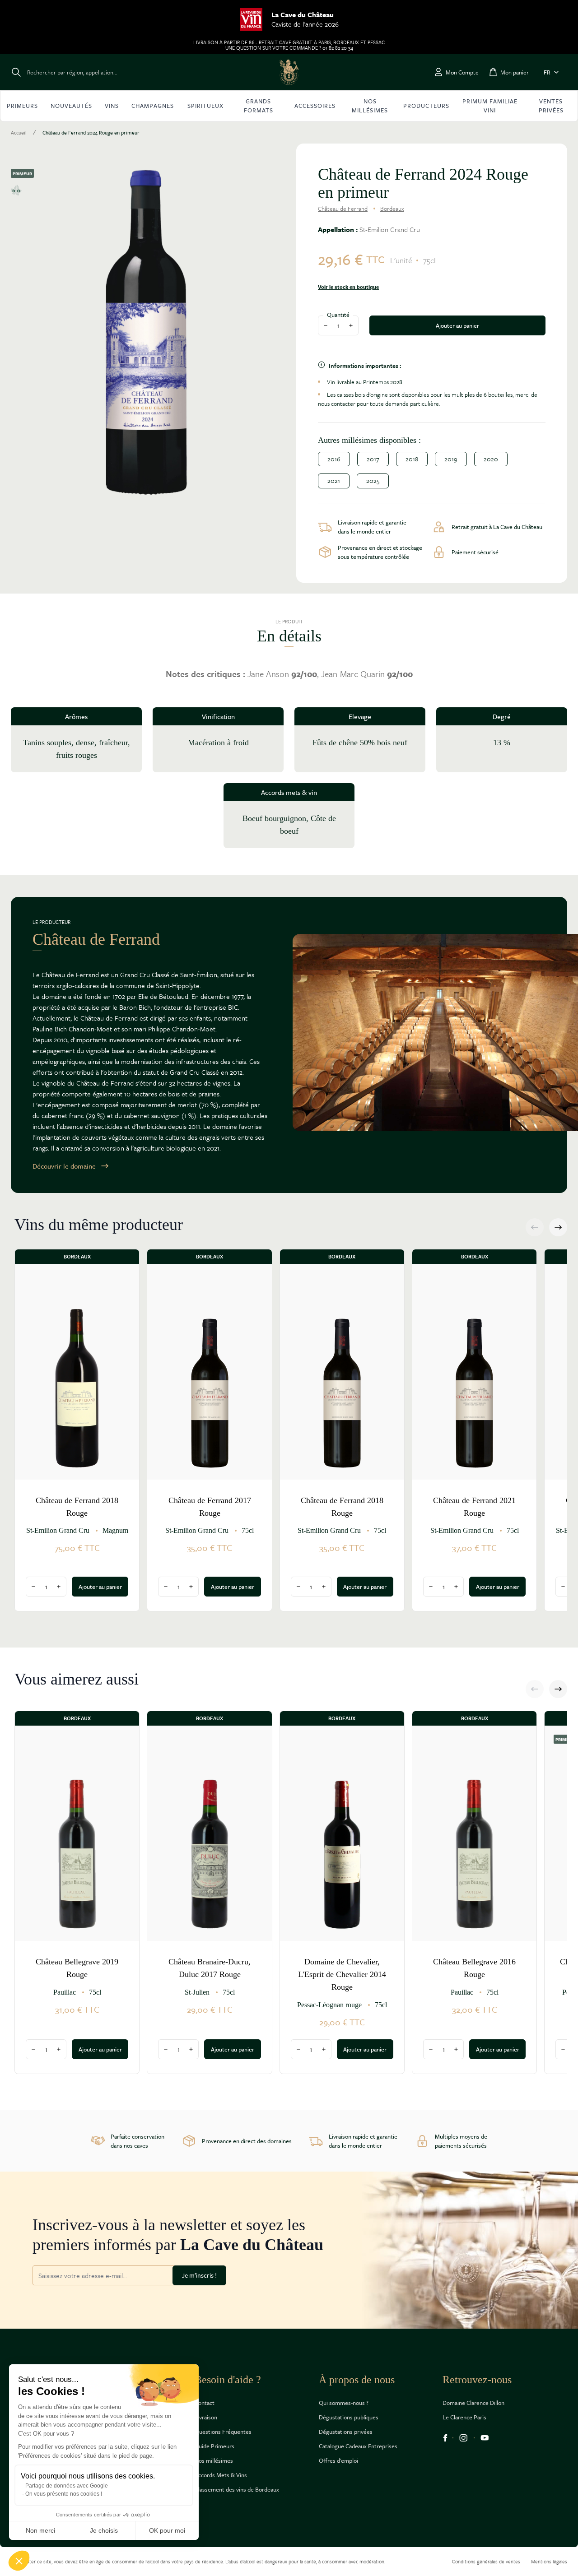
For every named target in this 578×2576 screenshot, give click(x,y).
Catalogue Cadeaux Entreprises (358, 2446)
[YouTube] (485, 2438)
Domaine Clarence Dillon (473, 2403)
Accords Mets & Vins (221, 2475)
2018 (412, 459)
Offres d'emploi (338, 2460)
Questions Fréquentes (223, 2432)
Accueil (19, 133)
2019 (451, 459)
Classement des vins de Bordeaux (237, 2489)
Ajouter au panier (457, 325)
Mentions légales (549, 2561)
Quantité (338, 315)
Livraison (206, 2417)
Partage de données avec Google (67, 2486)
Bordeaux (392, 209)
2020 (491, 459)
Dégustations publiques (349, 2417)
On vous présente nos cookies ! (64, 2494)
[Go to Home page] (289, 72)
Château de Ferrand (343, 209)
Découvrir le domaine (64, 1166)
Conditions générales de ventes (486, 2561)
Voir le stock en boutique (348, 287)
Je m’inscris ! (199, 2275)
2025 (373, 480)
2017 (373, 459)
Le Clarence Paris (464, 2417)
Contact (205, 2403)
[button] (19, 2561)
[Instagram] (464, 2438)
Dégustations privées (346, 2432)
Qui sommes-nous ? (344, 2403)
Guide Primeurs (214, 2446)
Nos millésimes (214, 2460)
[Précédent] (535, 1227)
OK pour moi (167, 2530)
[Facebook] (445, 2438)
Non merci (40, 2530)
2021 (334, 480)
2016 (334, 459)
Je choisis (104, 2530)
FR (547, 72)
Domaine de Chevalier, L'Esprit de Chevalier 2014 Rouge (342, 1974)
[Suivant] (558, 1227)
